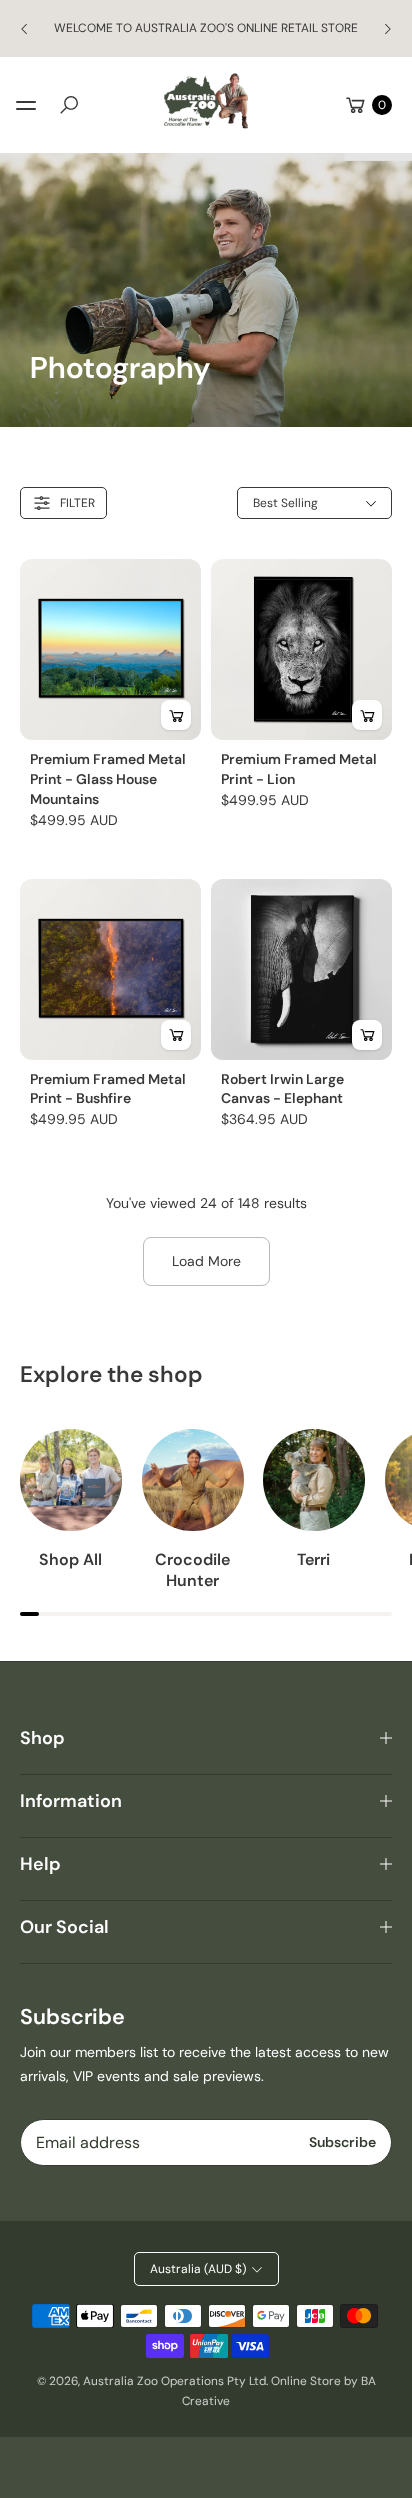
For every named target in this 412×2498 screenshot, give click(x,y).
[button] (69, 105)
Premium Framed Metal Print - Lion (299, 769)
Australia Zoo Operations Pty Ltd (174, 2381)
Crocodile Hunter (192, 1570)
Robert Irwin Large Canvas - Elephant (282, 1089)
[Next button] (387, 29)
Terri (313, 1560)
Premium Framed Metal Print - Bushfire (108, 1089)
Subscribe (342, 2142)
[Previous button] (25, 29)
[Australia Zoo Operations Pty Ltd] (206, 101)
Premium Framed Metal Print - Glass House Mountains (108, 778)
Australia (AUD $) (198, 2269)
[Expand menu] (26, 105)
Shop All (70, 1560)
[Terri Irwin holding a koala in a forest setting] (314, 1480)
